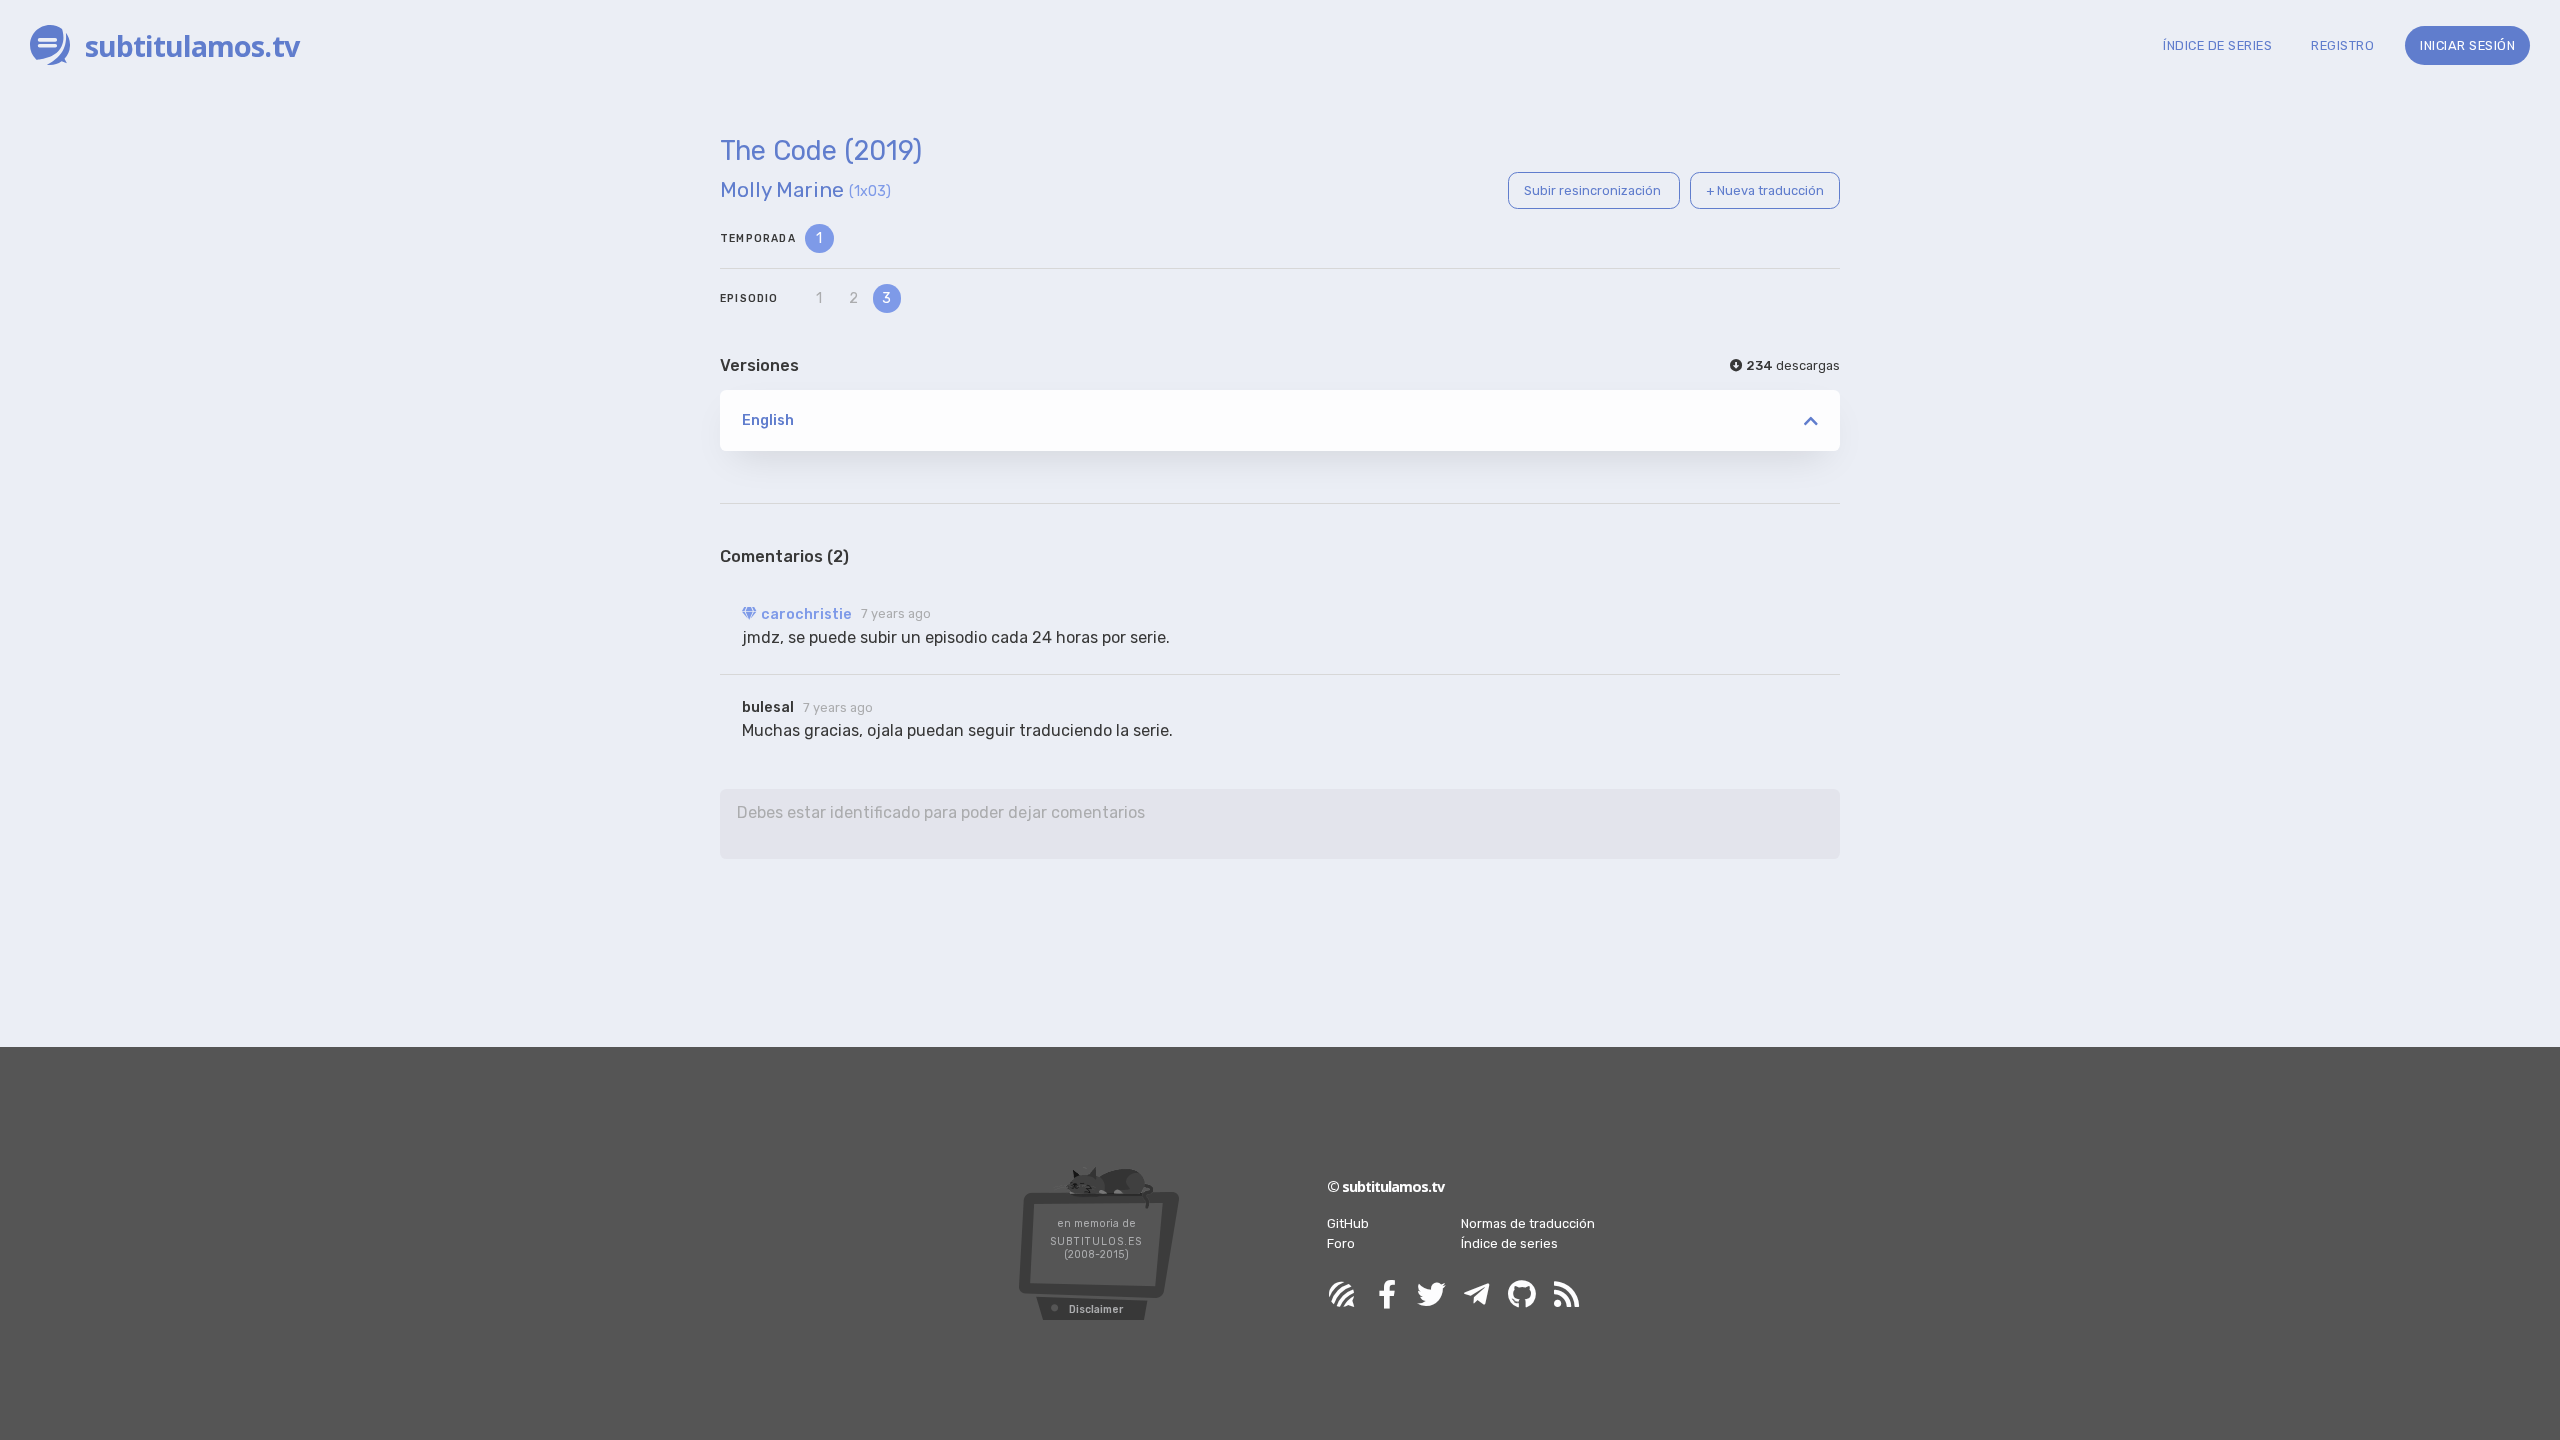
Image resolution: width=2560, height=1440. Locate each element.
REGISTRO (2342, 45)
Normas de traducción (1528, 1223)
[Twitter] (1432, 1295)
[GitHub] (1522, 1295)
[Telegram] (1477, 1295)
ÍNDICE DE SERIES (2217, 45)
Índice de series (1509, 1243)
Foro (1341, 1243)
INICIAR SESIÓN (2467, 45)
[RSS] (1567, 1295)
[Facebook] (1387, 1295)
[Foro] (1342, 1295)
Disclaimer (1096, 1309)
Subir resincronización (1594, 190)
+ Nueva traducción (1765, 190)
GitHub (1348, 1223)
